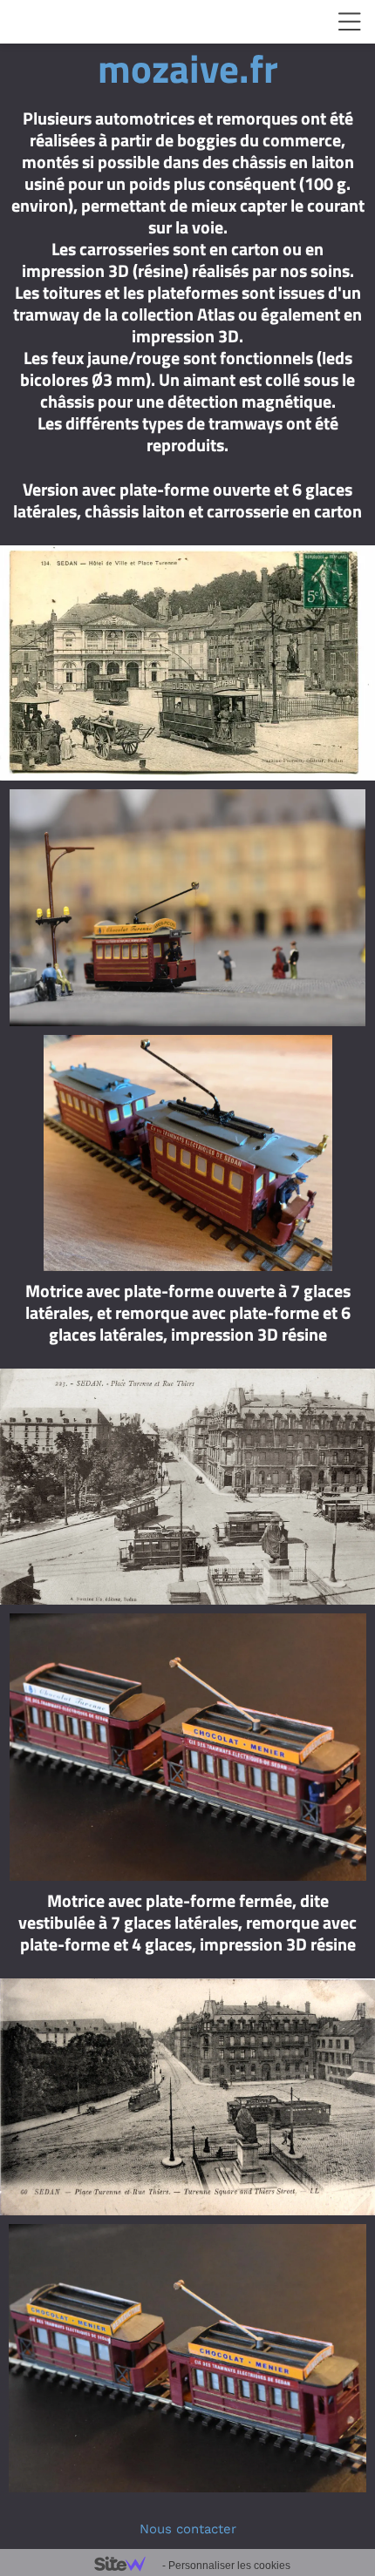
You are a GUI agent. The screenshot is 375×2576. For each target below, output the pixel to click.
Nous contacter (188, 2529)
